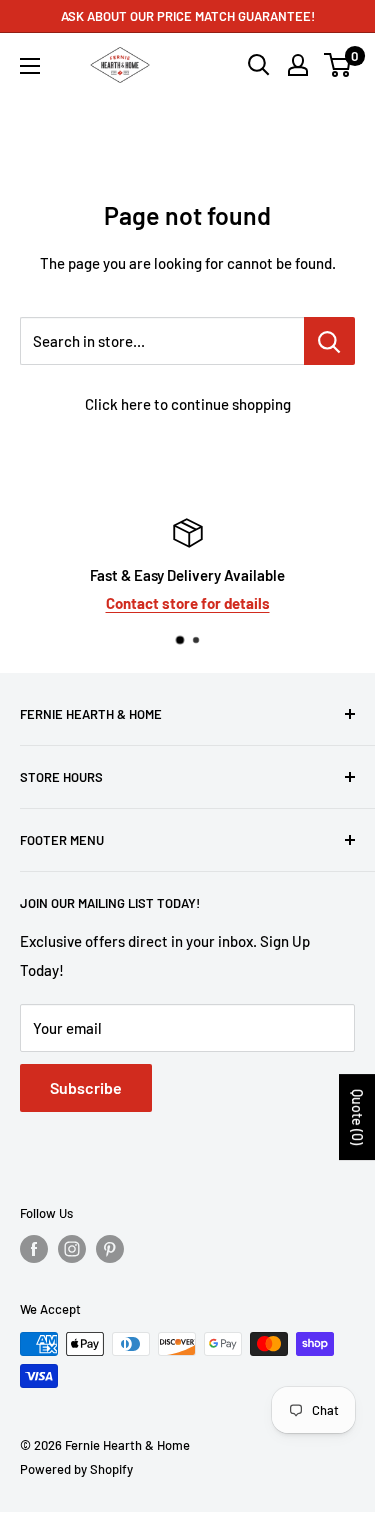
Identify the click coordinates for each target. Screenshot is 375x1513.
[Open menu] (30, 66)
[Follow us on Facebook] (34, 1249)
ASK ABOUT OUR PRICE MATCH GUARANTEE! (188, 16)
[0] (338, 65)
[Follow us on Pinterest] (110, 1249)
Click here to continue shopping (188, 404)
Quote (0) (357, 1117)
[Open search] (259, 65)
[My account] (298, 65)
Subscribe (86, 1087)
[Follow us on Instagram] (72, 1249)
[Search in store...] (329, 341)
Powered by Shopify (76, 1469)
